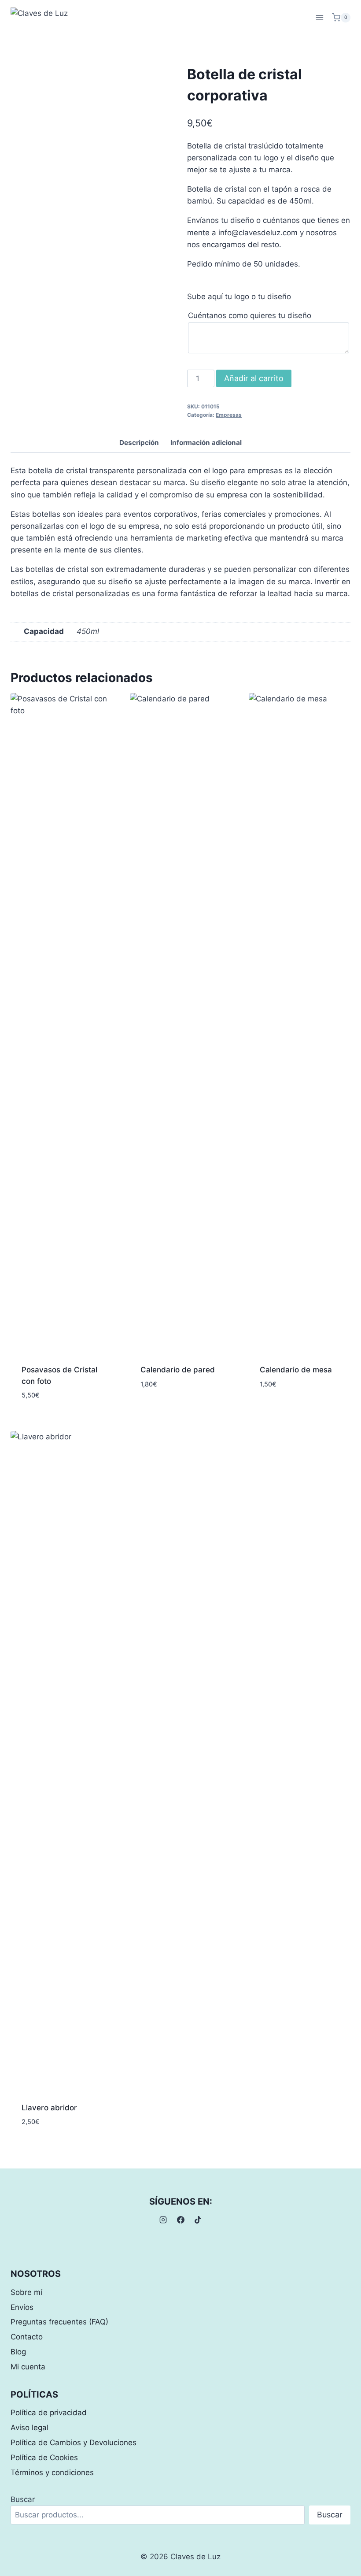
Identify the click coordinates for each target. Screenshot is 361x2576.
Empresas (229, 415)
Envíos (22, 2307)
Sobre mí (26, 2292)
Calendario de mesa (296, 1370)
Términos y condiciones (52, 2472)
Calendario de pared (178, 1370)
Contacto (27, 2337)
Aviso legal (29, 2428)
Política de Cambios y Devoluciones (74, 2443)
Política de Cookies (44, 2457)
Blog (18, 2352)
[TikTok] (198, 2220)
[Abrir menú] (319, 17)
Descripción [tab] (139, 443)
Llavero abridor (49, 2108)
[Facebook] (180, 2220)
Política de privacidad (49, 2413)
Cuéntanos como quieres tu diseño (250, 315)
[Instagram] (163, 2220)
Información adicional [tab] (206, 443)
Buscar (23, 2499)
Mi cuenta (28, 2367)
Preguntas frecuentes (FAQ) (59, 2322)
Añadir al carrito (254, 378)
